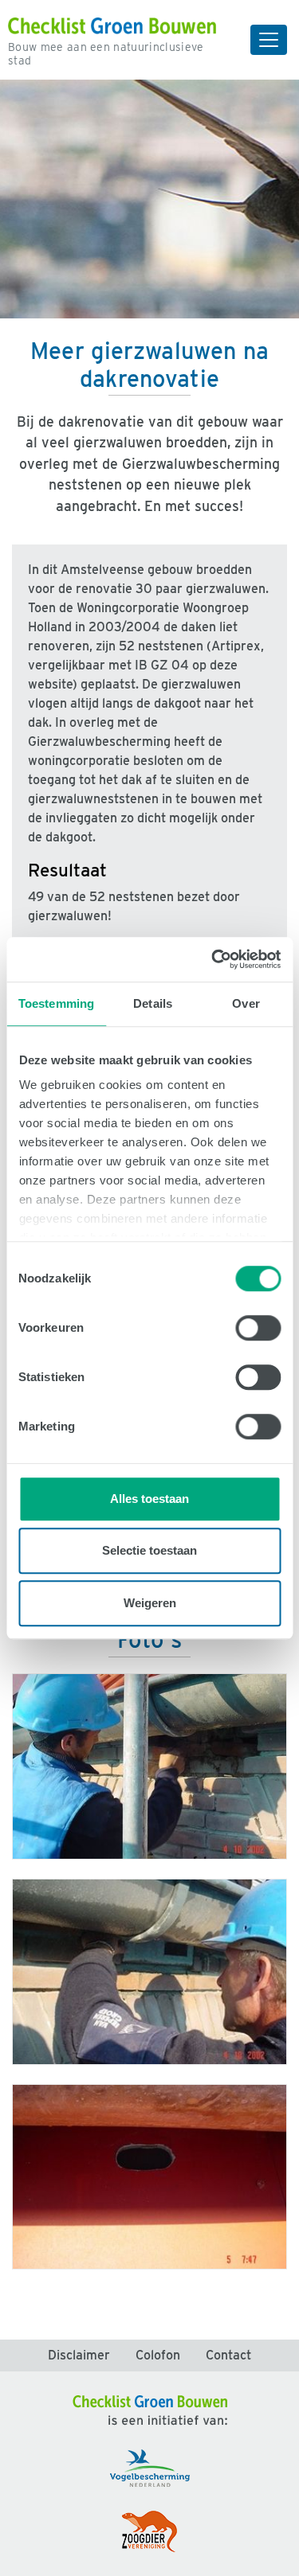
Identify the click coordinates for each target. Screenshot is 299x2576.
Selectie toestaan (149, 1550)
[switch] (258, 1328)
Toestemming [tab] (56, 1003)
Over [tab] (246, 1003)
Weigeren (150, 1603)
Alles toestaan (149, 1499)
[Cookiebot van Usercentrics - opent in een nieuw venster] (213, 959)
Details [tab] (153, 1003)
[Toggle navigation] (269, 40)
